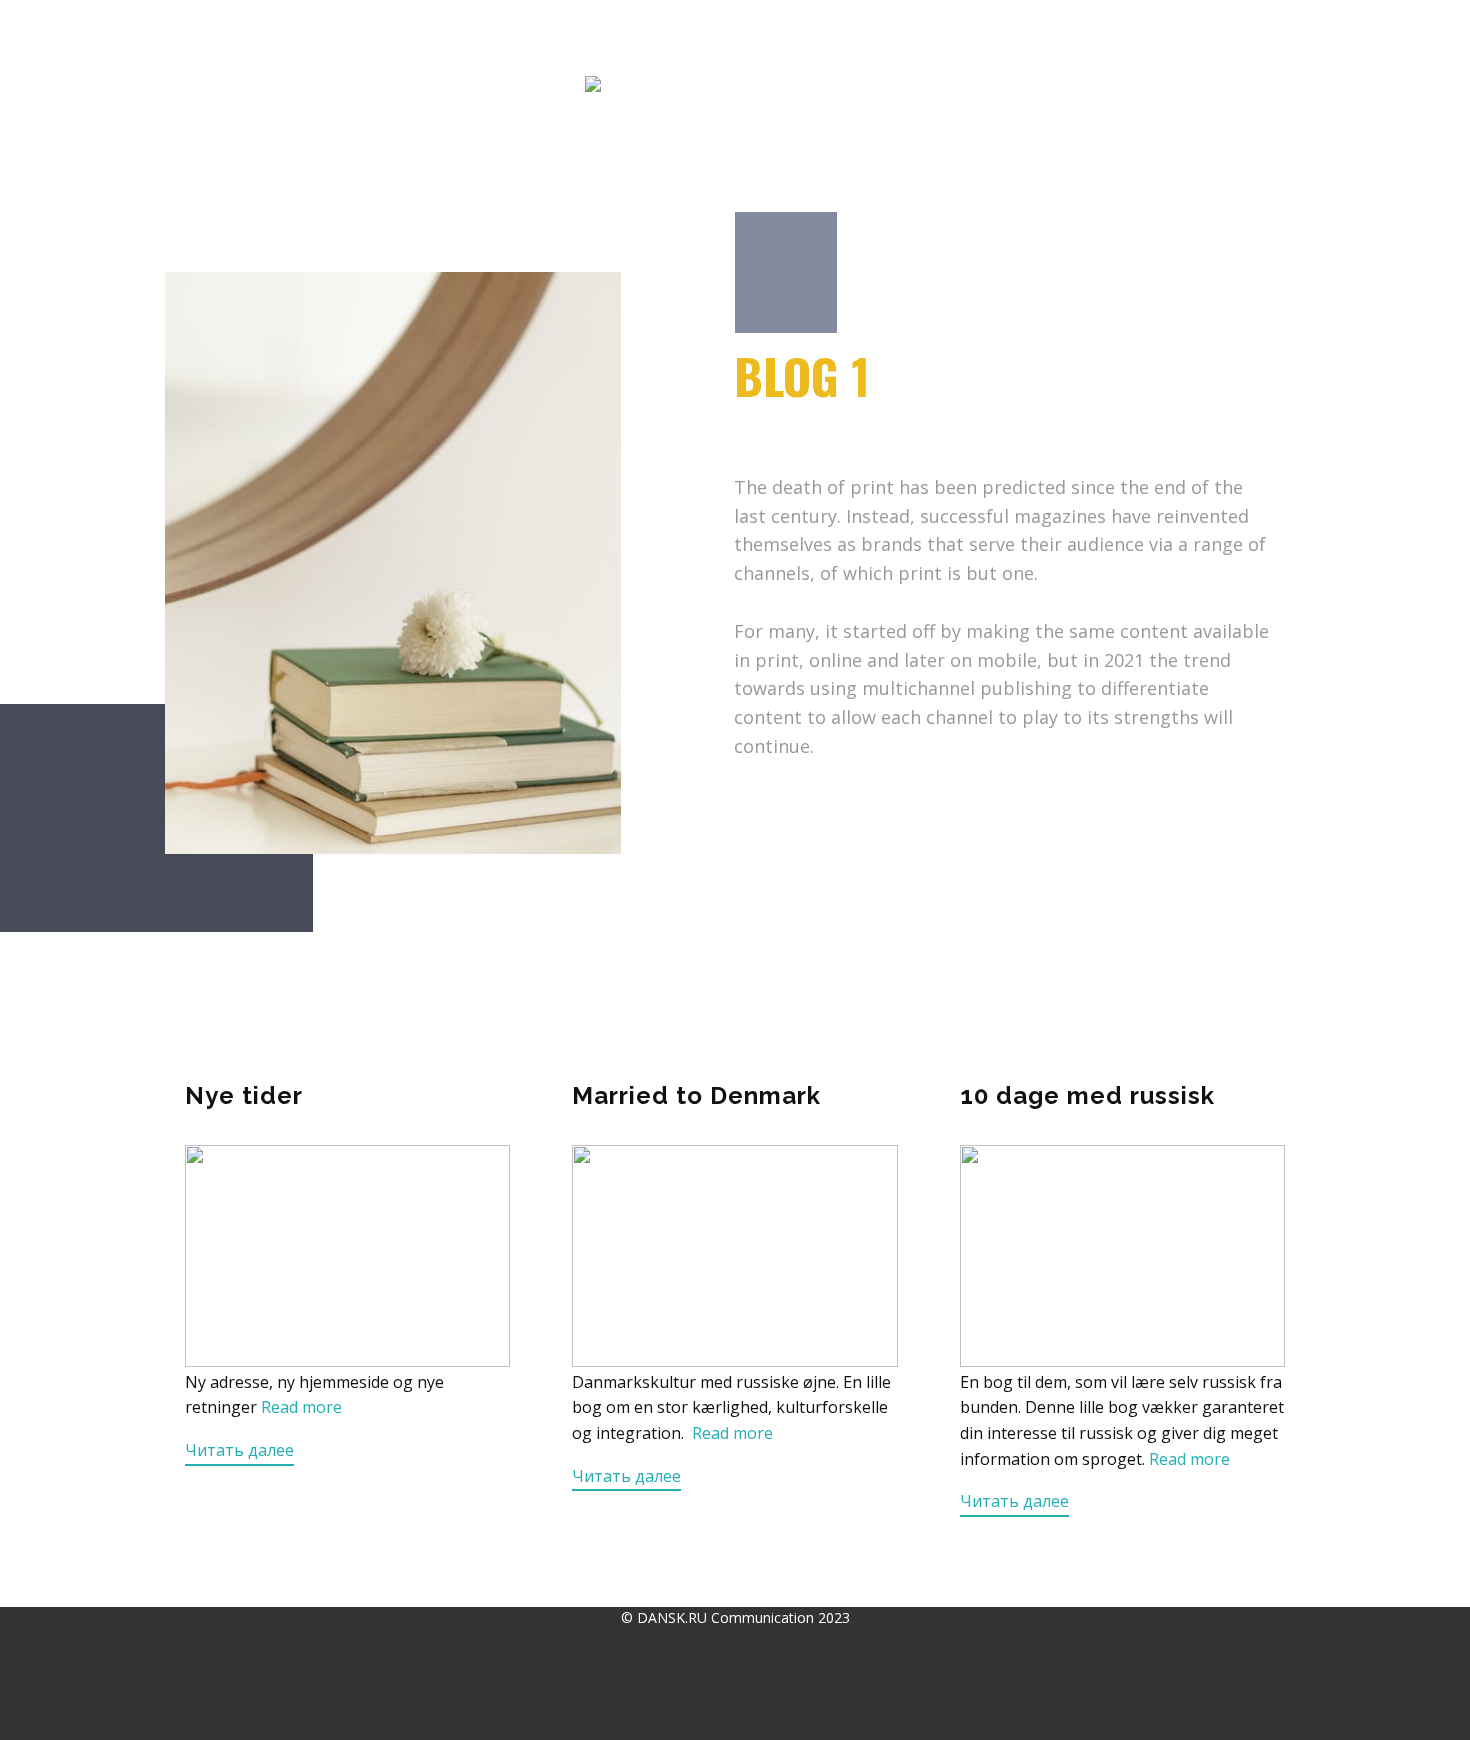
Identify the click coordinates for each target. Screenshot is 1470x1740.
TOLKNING (499, 36)
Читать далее (239, 1450)
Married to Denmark (696, 1095)
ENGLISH (986, 36)
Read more (301, 1407)
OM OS (895, 36)
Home (189, 36)
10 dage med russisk (1087, 1095)
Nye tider (244, 1095)
